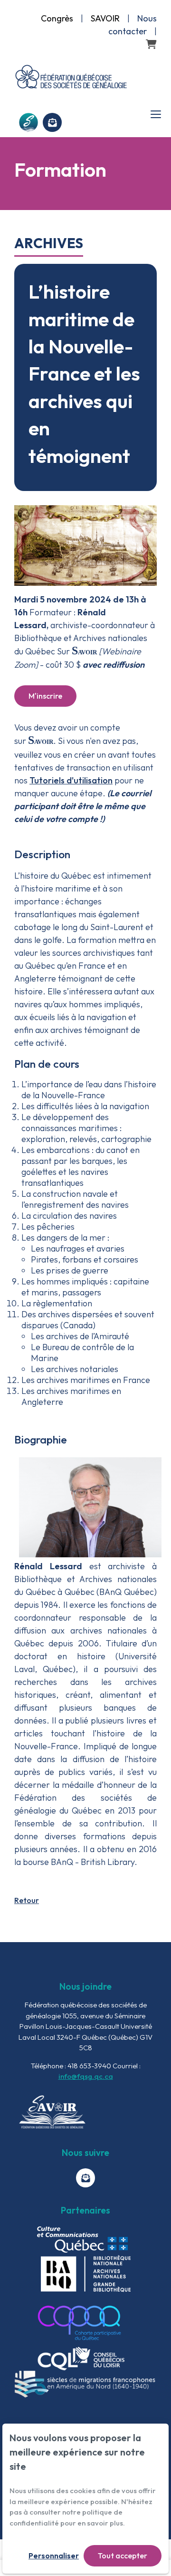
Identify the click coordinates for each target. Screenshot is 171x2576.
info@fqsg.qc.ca (86, 2076)
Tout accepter (123, 2556)
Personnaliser (54, 2556)
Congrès (57, 18)
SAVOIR (105, 18)
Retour (27, 1900)
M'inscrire (45, 696)
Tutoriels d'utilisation (71, 780)
